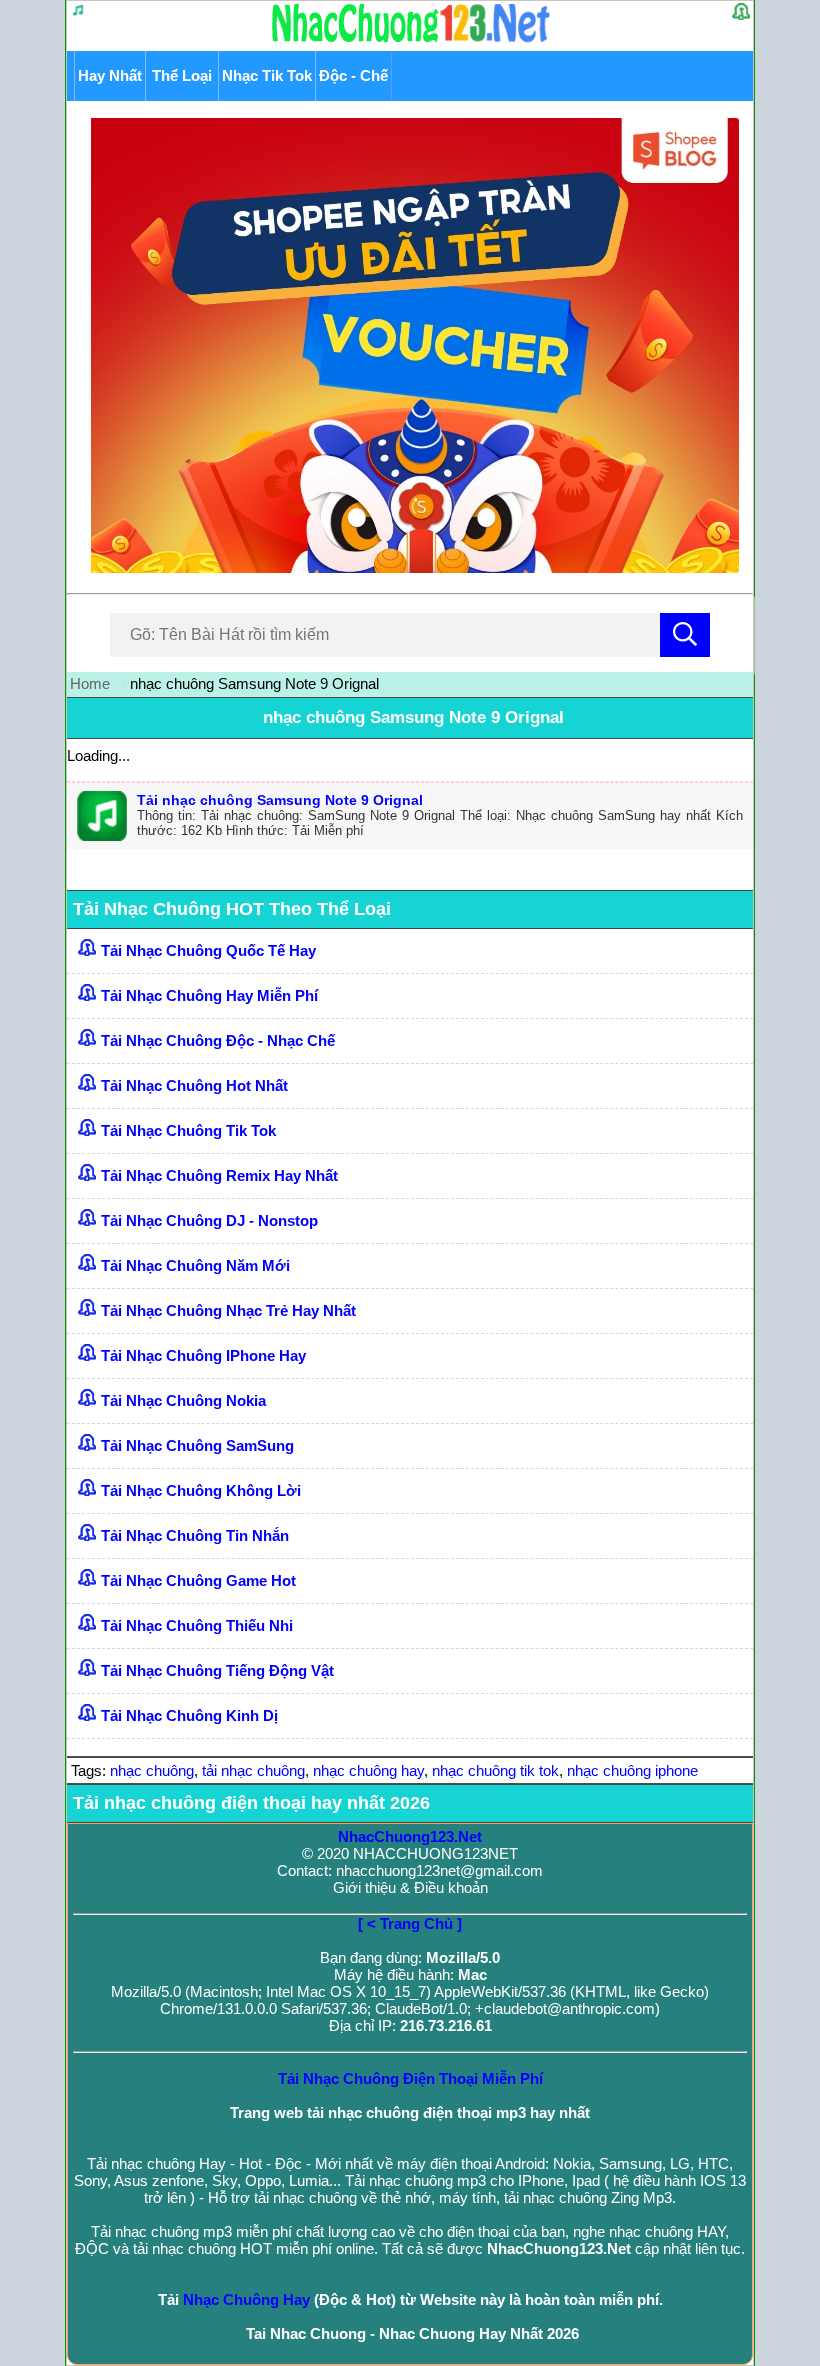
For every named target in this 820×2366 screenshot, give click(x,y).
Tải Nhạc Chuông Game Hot (198, 1580)
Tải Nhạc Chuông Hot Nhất (194, 1085)
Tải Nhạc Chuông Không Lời (201, 1490)
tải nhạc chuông (253, 1770)
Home (90, 683)
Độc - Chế (353, 75)
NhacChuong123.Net (410, 1836)
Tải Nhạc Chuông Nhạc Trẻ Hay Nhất (228, 1310)
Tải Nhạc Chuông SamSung (197, 1445)
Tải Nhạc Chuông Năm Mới (195, 1265)
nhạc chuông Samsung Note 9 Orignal (413, 717)
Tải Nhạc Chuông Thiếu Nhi (197, 1625)
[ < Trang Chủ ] (410, 1923)
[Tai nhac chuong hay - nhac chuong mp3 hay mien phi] (411, 41)
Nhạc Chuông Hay (246, 2299)
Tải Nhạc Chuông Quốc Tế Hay (208, 950)
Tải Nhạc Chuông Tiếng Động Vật (217, 1670)
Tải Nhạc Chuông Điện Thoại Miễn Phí (410, 2078)
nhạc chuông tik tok (495, 1770)
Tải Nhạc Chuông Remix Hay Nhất (219, 1175)
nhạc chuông (152, 1770)
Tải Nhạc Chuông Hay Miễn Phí (209, 995)
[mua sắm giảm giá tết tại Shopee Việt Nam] (410, 567)
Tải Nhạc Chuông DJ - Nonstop (209, 1220)
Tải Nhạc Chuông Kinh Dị (189, 1715)
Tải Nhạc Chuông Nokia (183, 1400)
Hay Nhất (110, 75)
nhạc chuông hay (368, 1770)
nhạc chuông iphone (632, 1770)
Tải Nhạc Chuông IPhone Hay (203, 1355)
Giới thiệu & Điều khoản (410, 1887)
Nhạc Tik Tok (267, 75)
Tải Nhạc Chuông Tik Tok (188, 1130)
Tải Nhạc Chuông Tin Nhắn (195, 1535)
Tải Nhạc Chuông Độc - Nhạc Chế (218, 1040)
